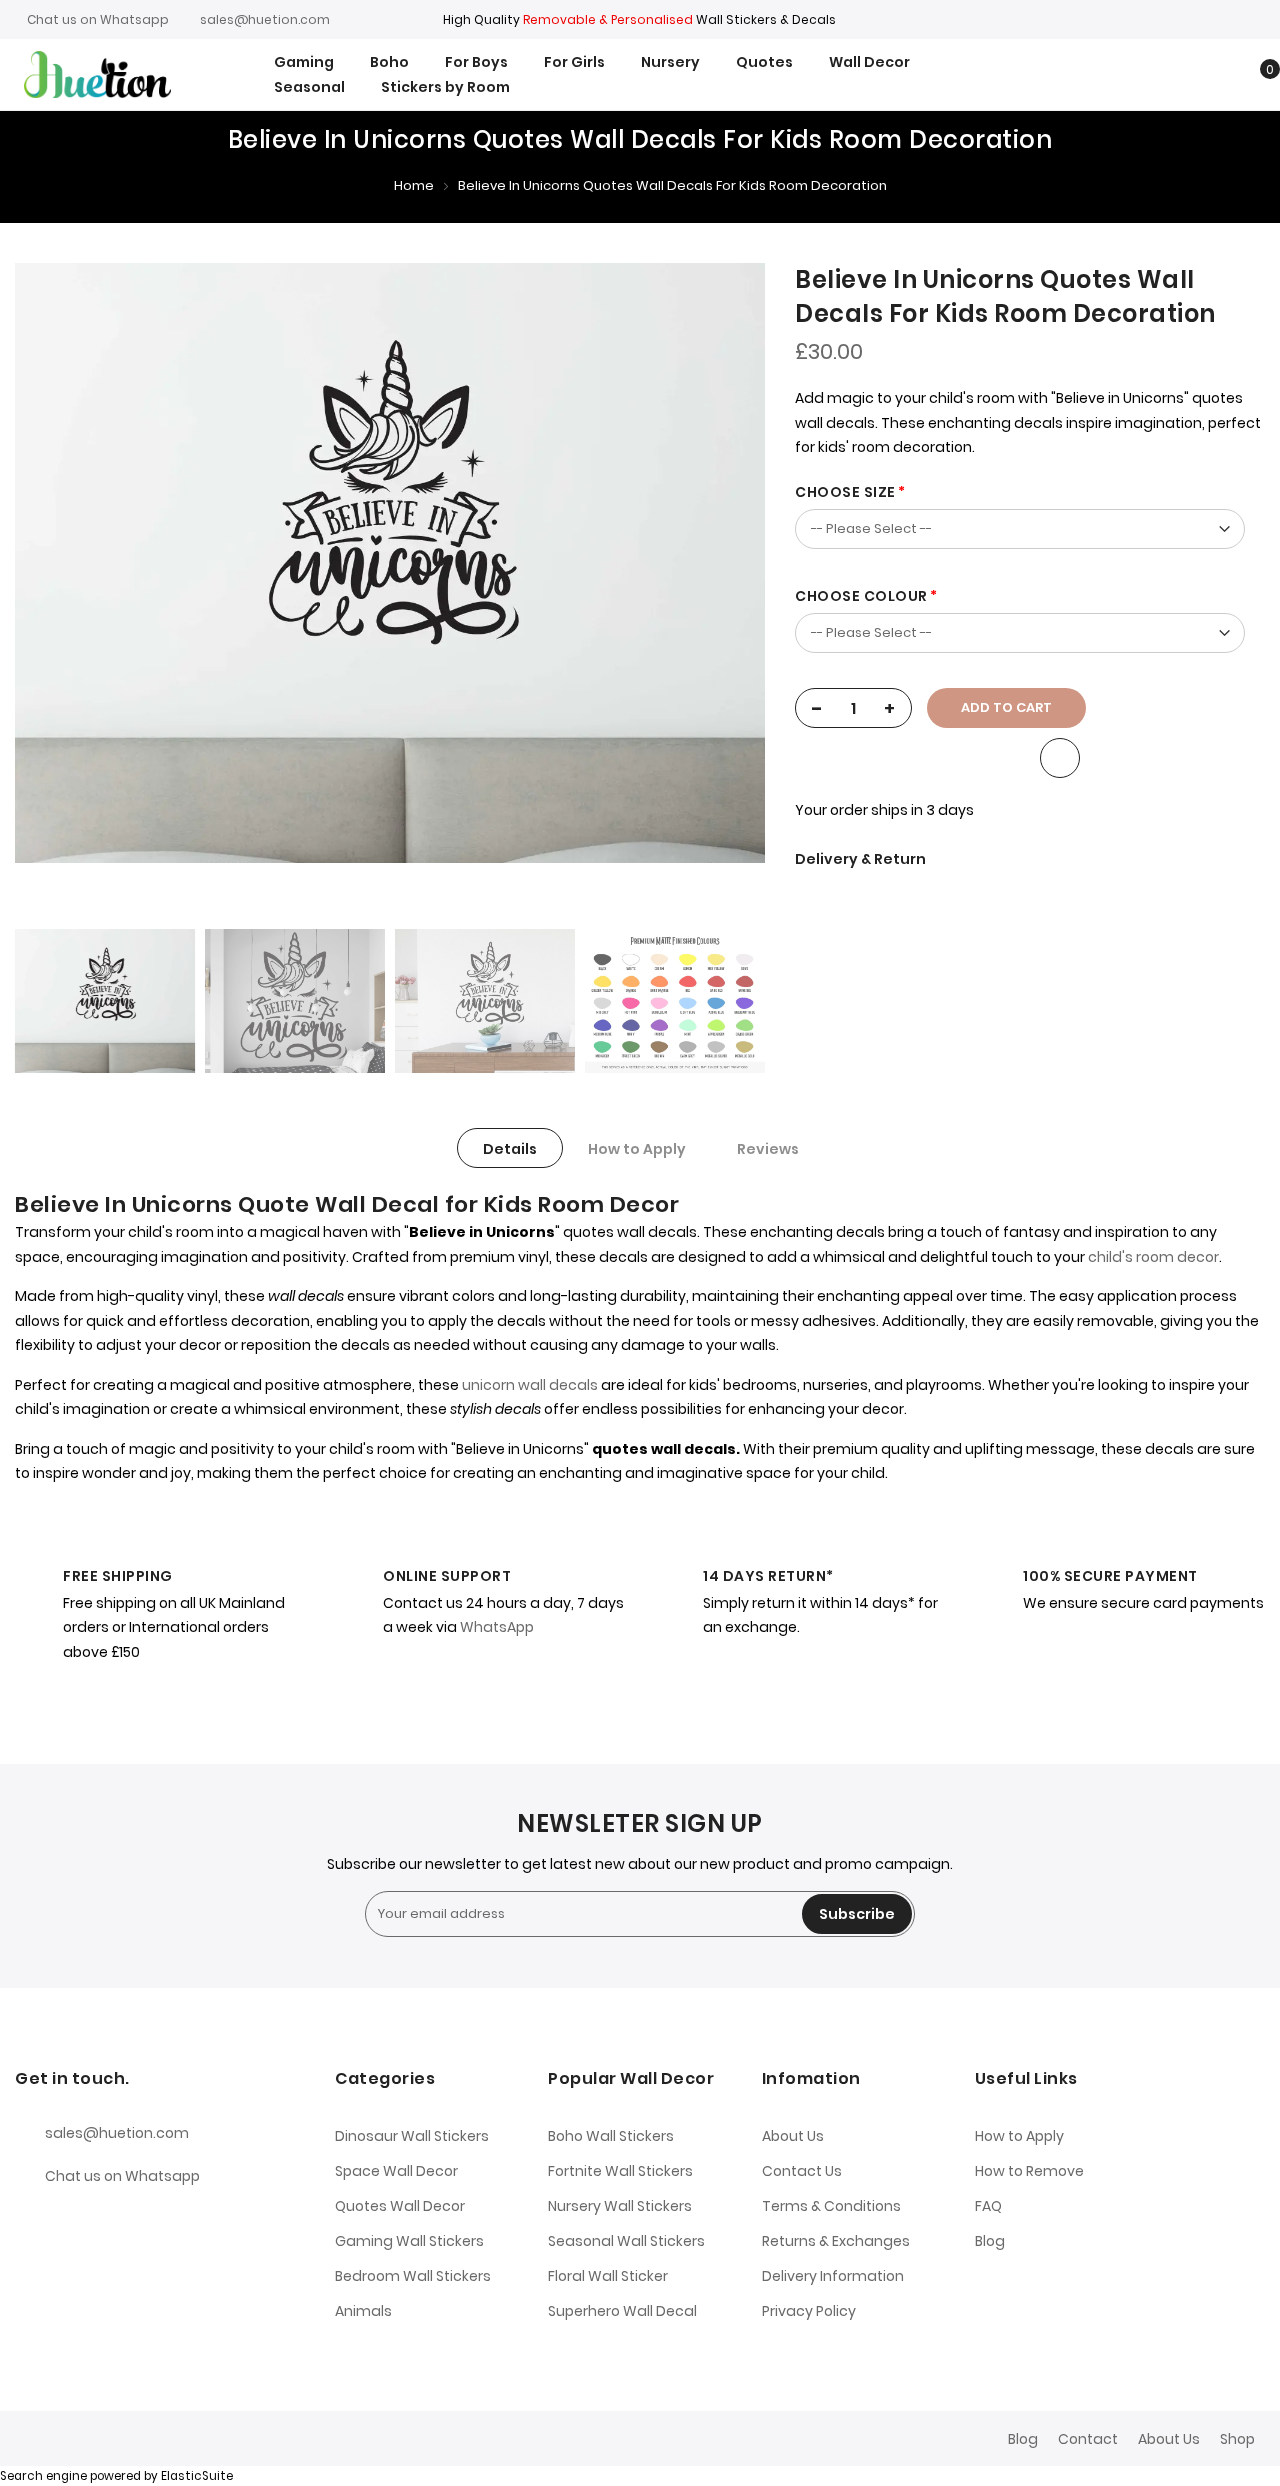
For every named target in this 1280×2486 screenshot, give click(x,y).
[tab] (510, 1148)
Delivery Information (833, 2276)
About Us (793, 2136)
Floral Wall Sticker (608, 2276)
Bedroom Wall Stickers (413, 2276)
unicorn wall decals (530, 1385)
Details (510, 1149)
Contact (1088, 2439)
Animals (363, 2311)
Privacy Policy (809, 2311)
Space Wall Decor (396, 2171)
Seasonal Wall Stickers (626, 2241)
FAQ (988, 2206)
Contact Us (802, 2171)
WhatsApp (497, 1627)
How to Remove (1029, 2171)
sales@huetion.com (265, 19)
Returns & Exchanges (836, 2241)
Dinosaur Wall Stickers (412, 2136)
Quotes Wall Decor (400, 2206)
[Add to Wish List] (1060, 758)
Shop (1237, 2439)
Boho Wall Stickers (611, 2136)
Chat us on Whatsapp (98, 19)
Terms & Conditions (831, 2206)
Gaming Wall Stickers (409, 2241)
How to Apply (637, 1149)
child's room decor (1152, 1257)
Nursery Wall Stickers (620, 2206)
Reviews (768, 1149)
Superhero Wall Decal (622, 2311)
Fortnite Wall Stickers (620, 2171)
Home (414, 185)
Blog (990, 2241)
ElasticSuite (197, 2476)
